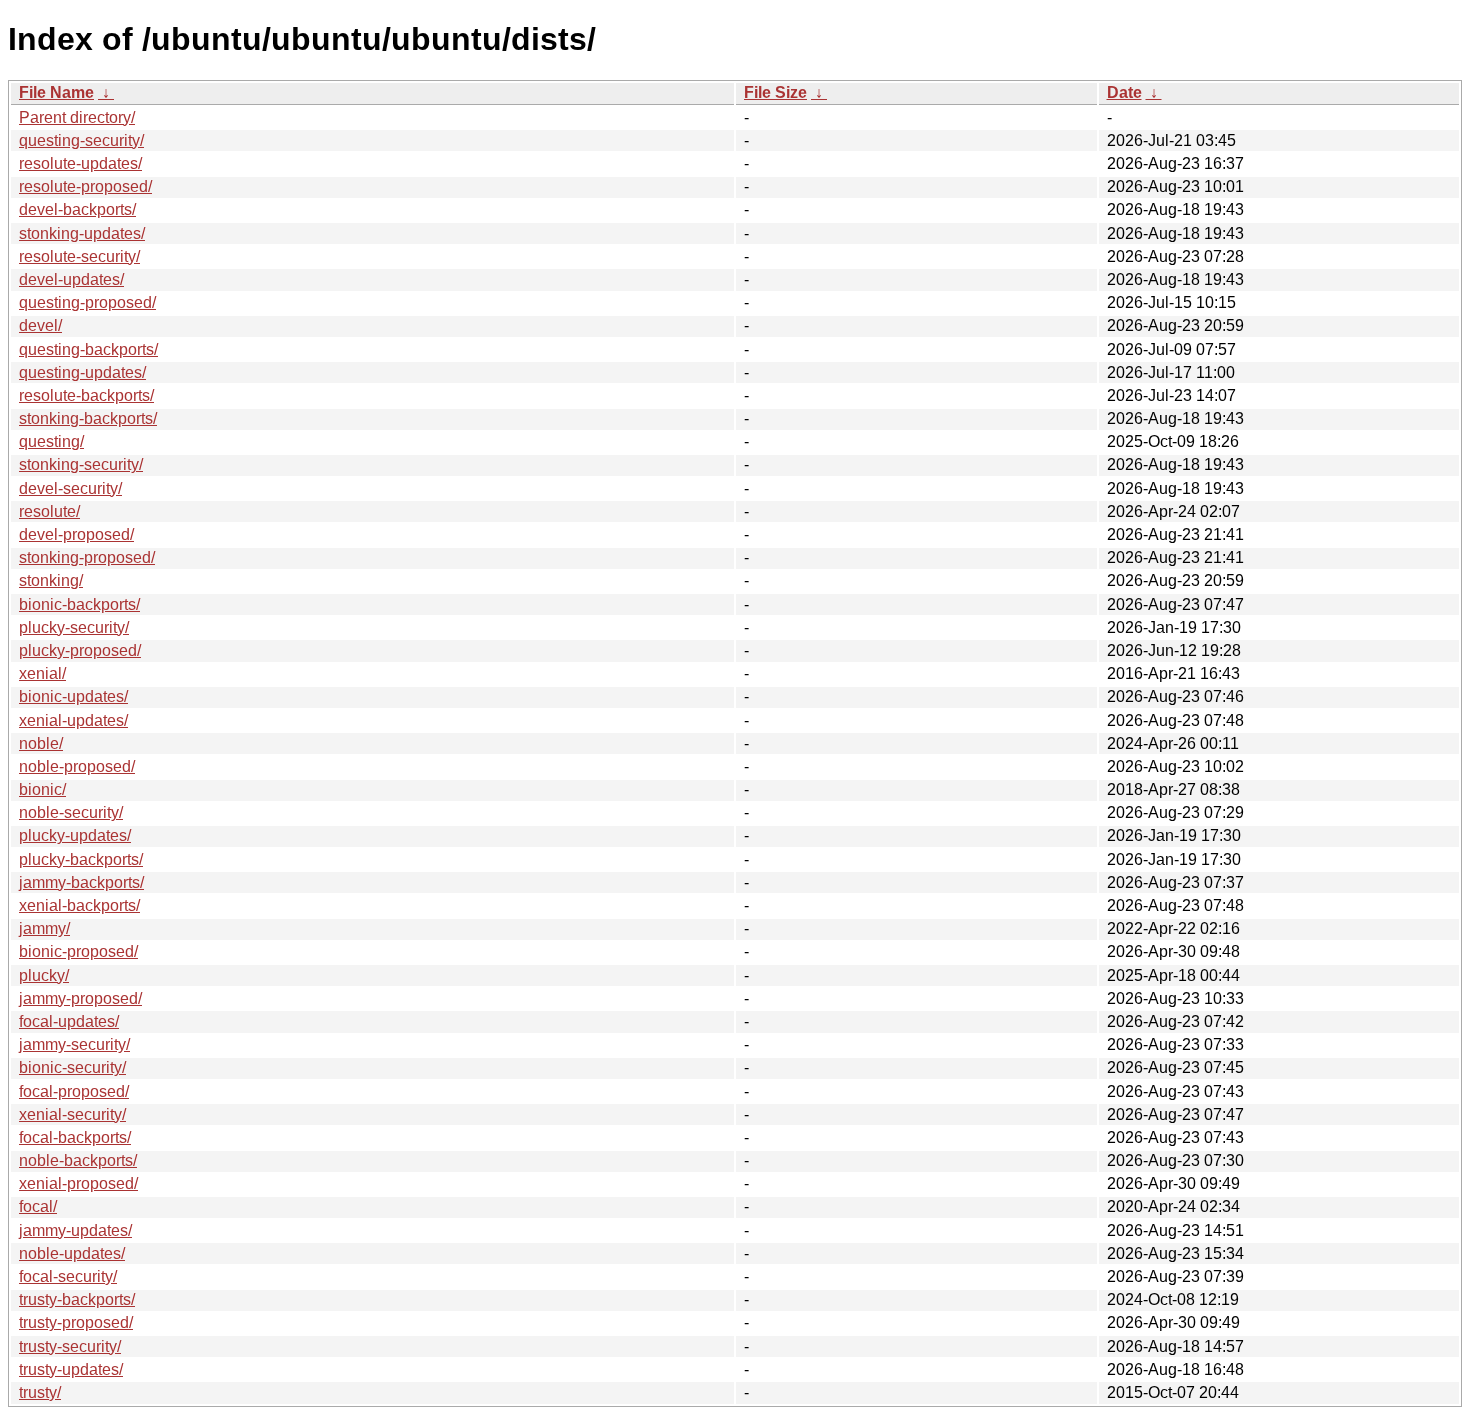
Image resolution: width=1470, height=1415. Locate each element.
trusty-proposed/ (76, 1322)
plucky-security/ (74, 627)
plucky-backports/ (81, 859)
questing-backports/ (88, 349)
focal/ (38, 1206)
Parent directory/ (77, 117)
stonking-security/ (81, 464)
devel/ (40, 325)
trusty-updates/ (71, 1369)
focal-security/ (68, 1276)
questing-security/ (81, 140)
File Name (56, 92)
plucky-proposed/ (80, 650)
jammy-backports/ (81, 882)
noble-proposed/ (77, 766)
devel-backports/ (77, 209)
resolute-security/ (79, 256)
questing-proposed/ (87, 302)
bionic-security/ (72, 1067)
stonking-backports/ (88, 418)
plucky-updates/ (75, 835)
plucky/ (44, 975)
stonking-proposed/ (87, 557)
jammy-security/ (74, 1044)
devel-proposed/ (76, 534)
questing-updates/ (82, 372)
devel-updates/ (71, 279)
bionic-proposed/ (78, 951)
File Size (775, 92)
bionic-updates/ (73, 696)
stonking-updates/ (82, 233)
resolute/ (49, 511)
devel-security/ (70, 488)
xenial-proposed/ (78, 1183)
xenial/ (42, 673)
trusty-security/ (70, 1346)
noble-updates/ (72, 1253)
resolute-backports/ (86, 395)
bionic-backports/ (79, 604)
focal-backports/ (75, 1137)
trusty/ (40, 1392)
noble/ (41, 743)
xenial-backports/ (79, 905)
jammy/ (44, 928)
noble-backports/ (78, 1160)
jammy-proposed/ (80, 998)
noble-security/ (71, 812)
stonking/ (51, 580)
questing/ (51, 441)
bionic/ (42, 789)
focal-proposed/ (74, 1091)
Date (1124, 92)
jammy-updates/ (75, 1230)
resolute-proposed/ (85, 186)
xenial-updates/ (73, 720)
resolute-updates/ (80, 163)
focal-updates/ (69, 1021)
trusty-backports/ (77, 1299)
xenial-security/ (72, 1114)
